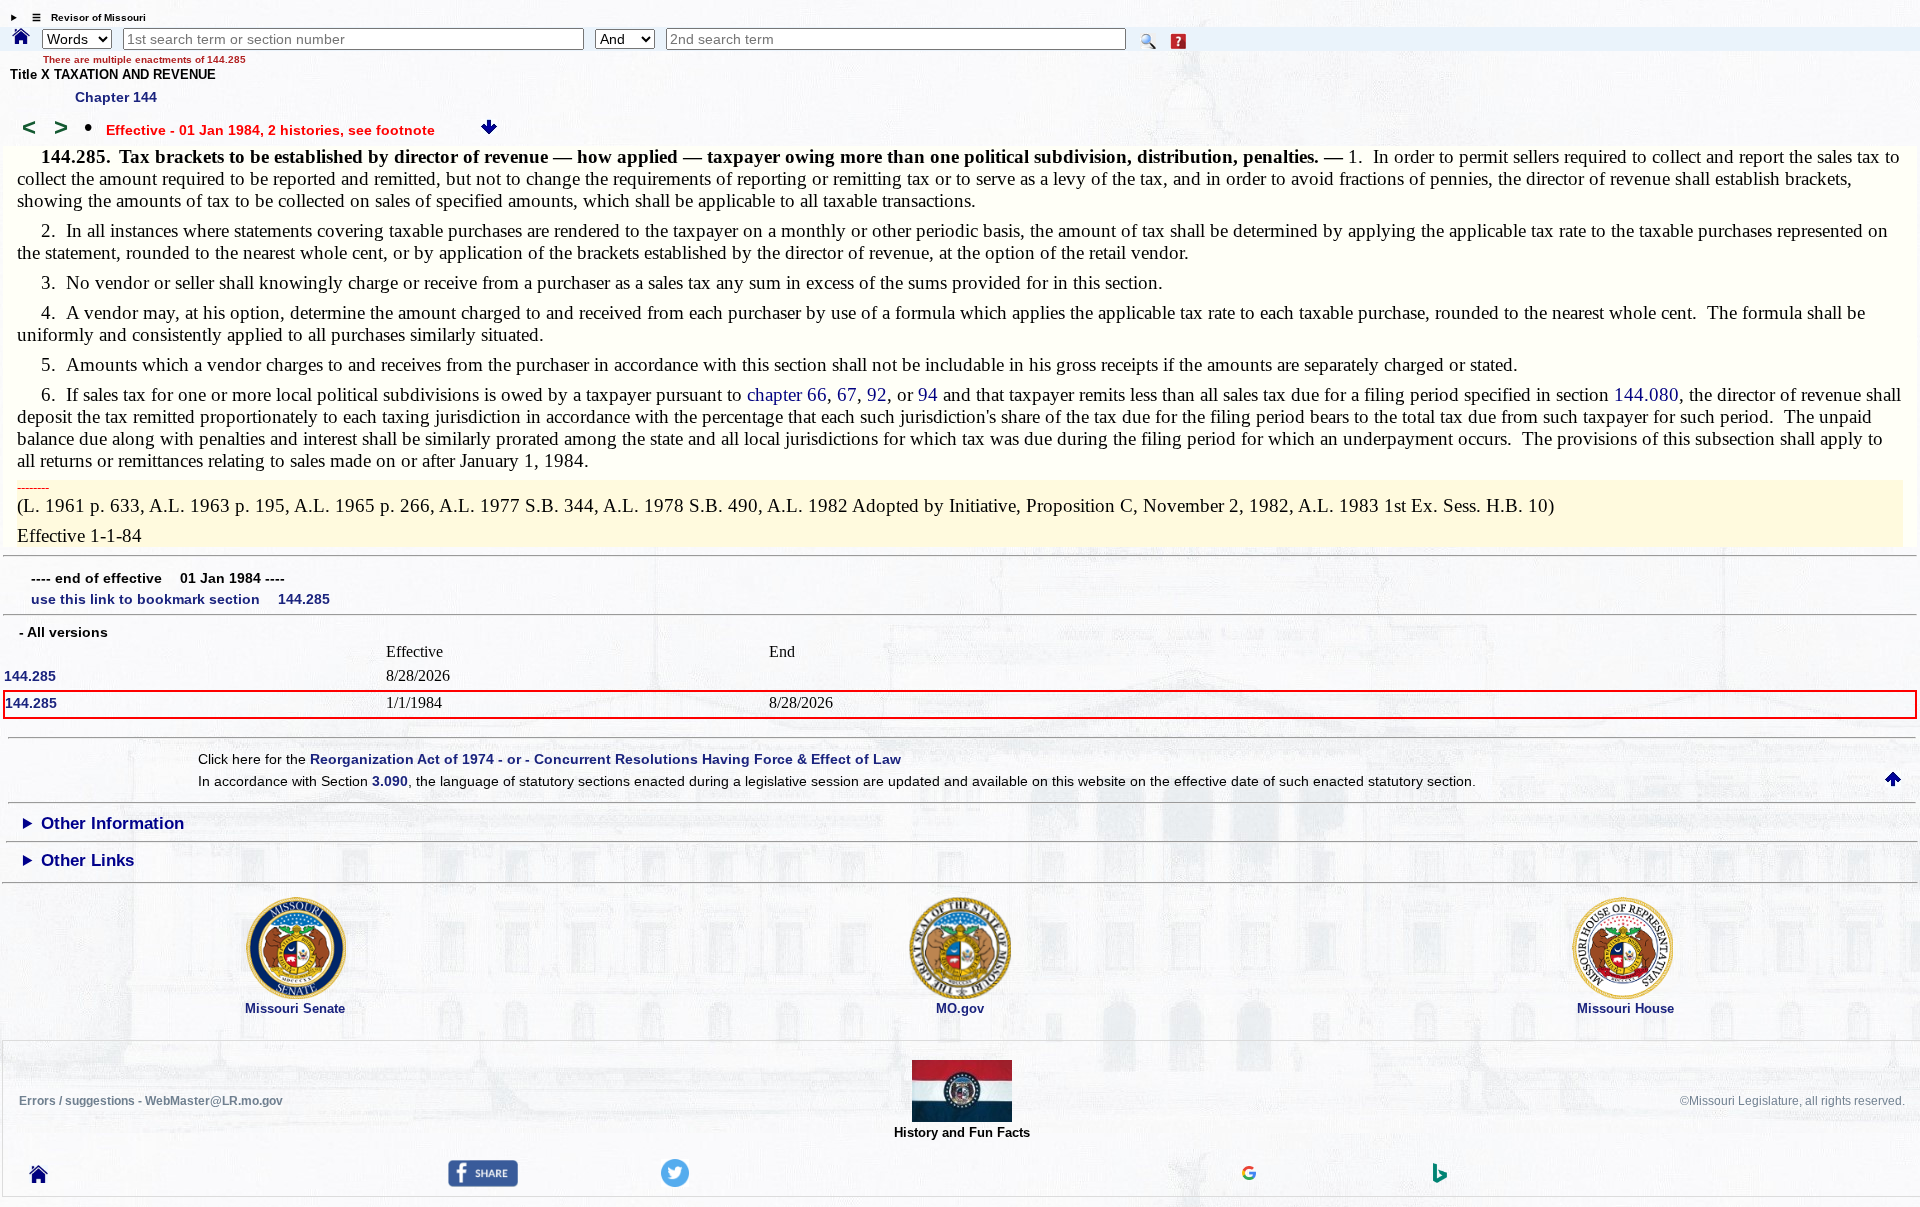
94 (928, 394)
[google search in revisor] (1249, 1175)
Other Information (112, 823)
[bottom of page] (489, 130)
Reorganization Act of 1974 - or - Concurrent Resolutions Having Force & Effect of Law (605, 759)
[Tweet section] (675, 1182)
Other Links (87, 860)
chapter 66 (787, 394)
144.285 (30, 676)
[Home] (21, 38)
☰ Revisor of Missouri (84, 17)
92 (877, 394)
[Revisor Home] (39, 1178)
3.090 (390, 781)
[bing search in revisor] (1440, 1178)
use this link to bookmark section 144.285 (180, 599)
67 (847, 394)
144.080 (1646, 394)
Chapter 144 (116, 97)
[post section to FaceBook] (483, 1182)
